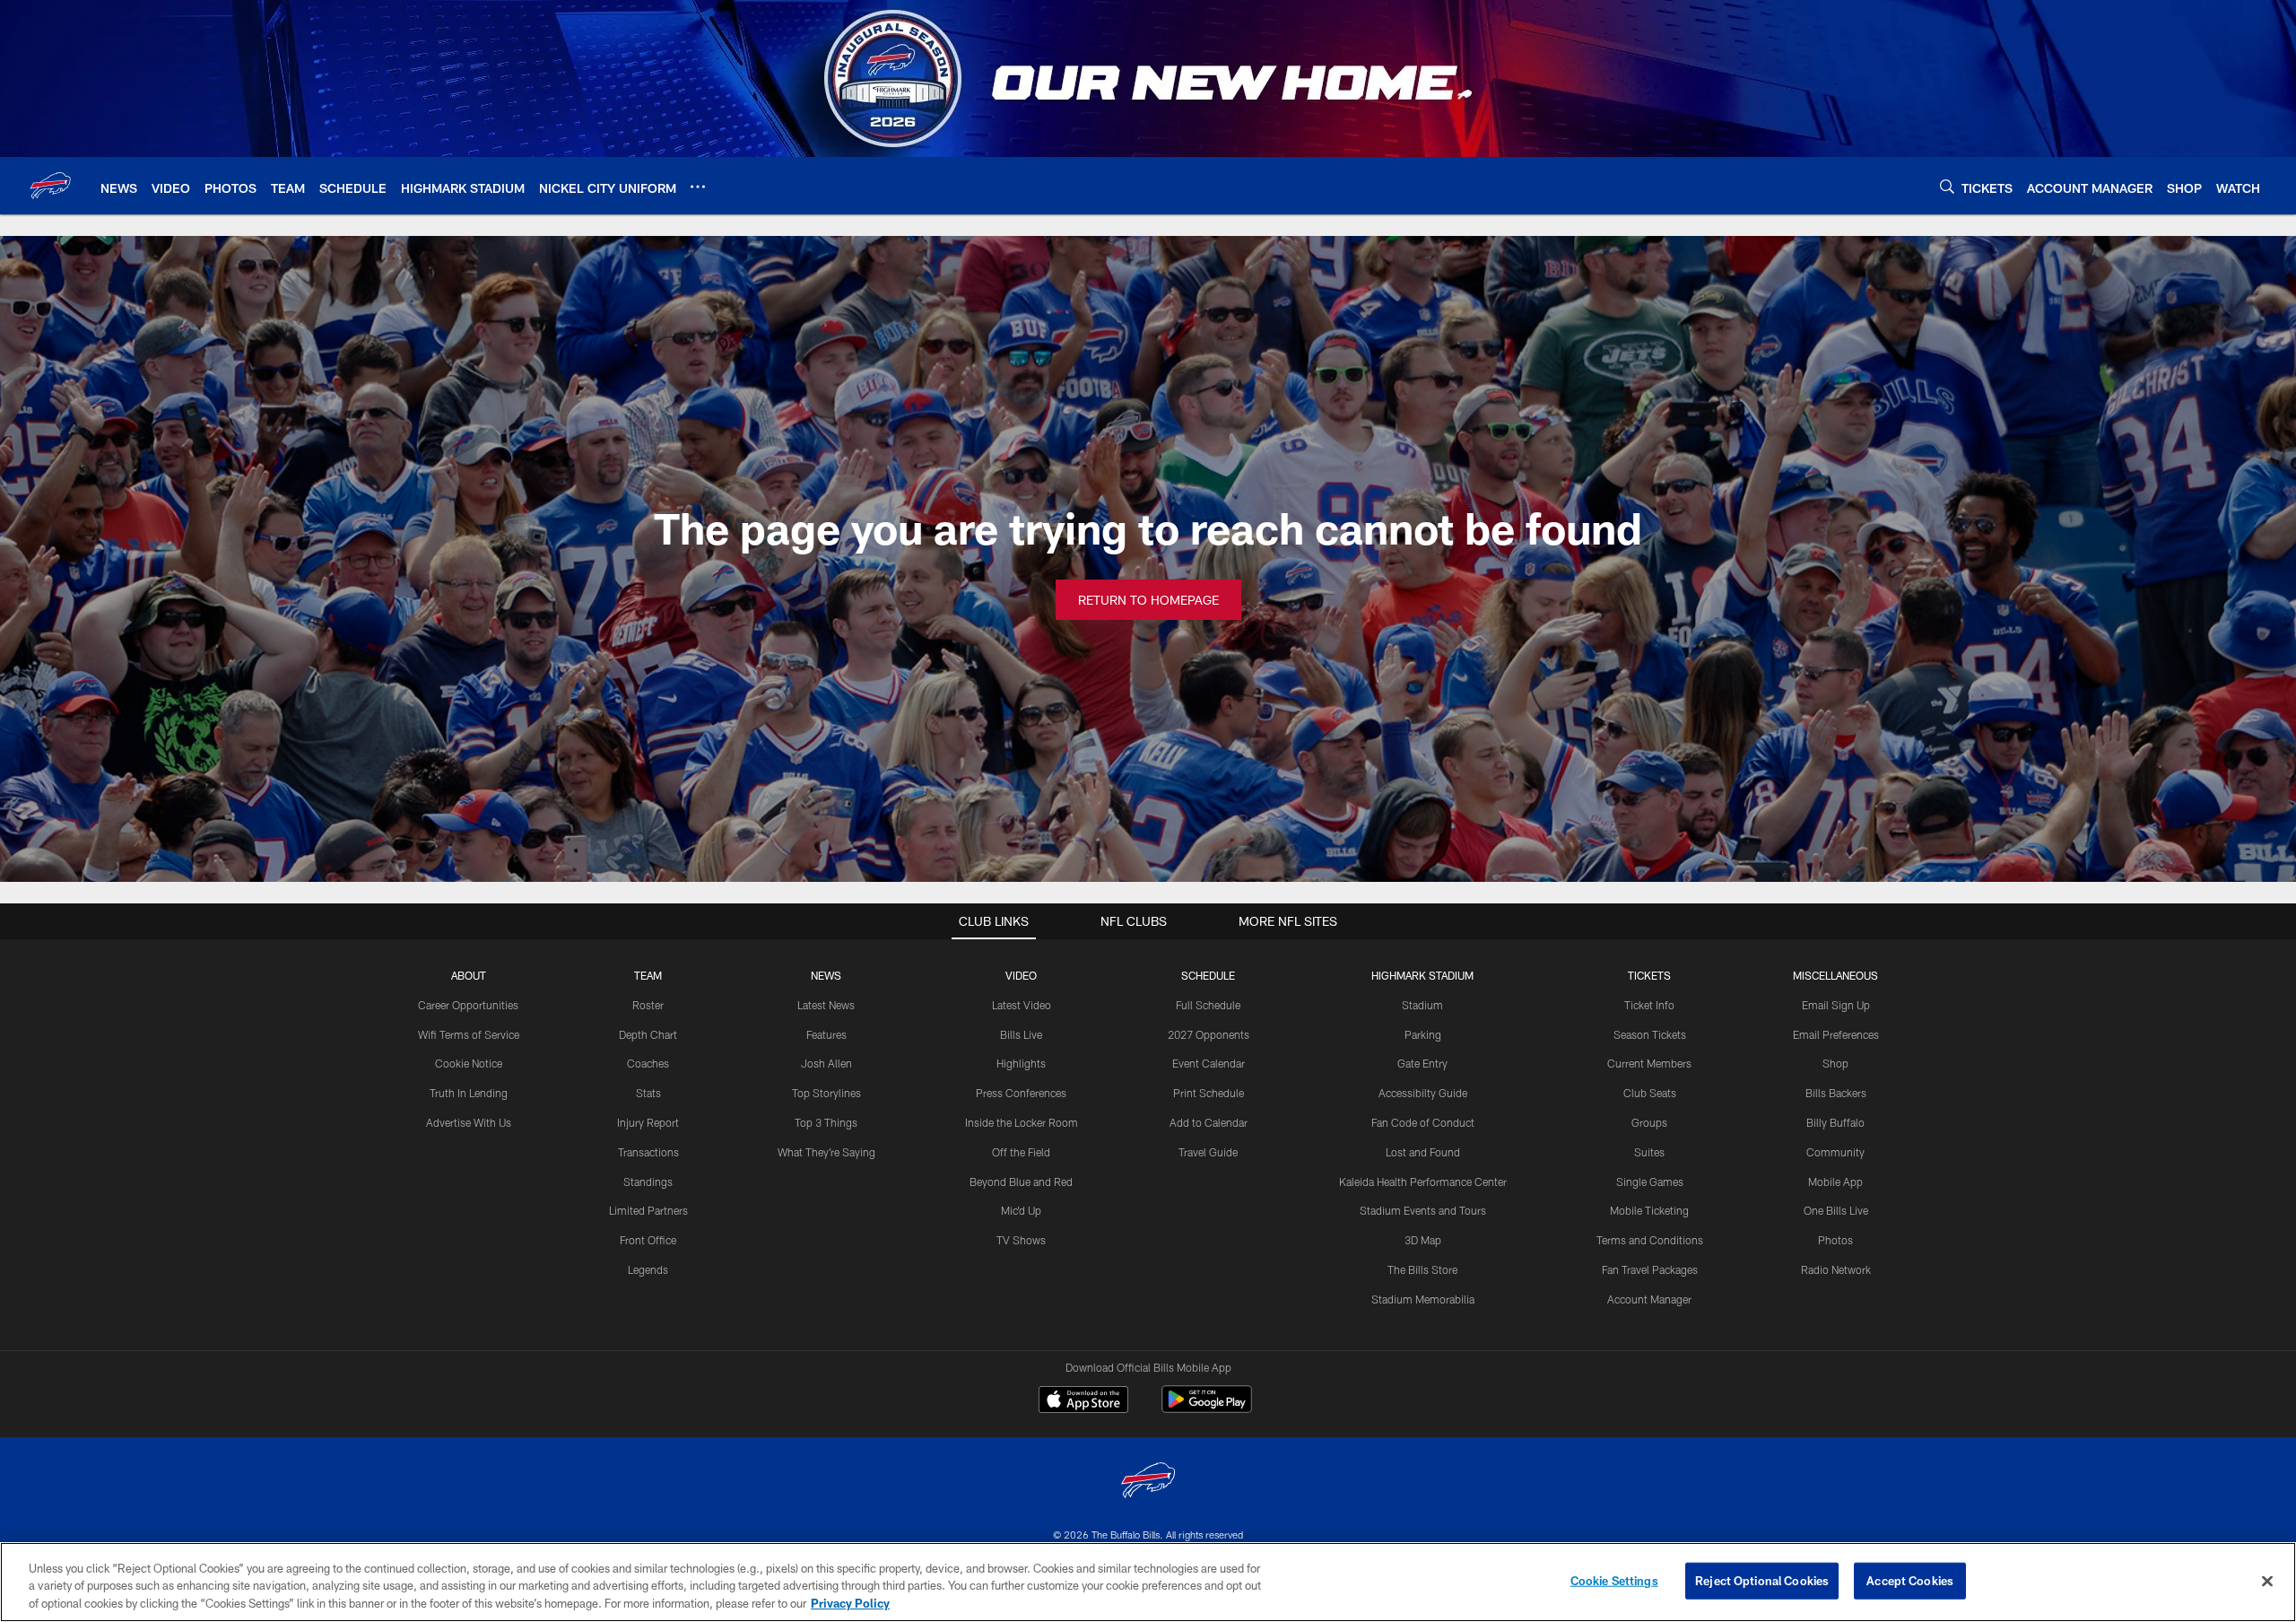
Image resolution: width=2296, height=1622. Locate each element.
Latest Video (1022, 1005)
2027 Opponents (1209, 1034)
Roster (648, 1005)
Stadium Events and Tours (1423, 1210)
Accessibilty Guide (1423, 1093)
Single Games (1650, 1182)
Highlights (1021, 1063)
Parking (1423, 1034)
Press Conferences (1021, 1093)
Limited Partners (648, 1210)
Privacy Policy (850, 1603)
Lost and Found (1423, 1152)
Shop (1835, 1063)
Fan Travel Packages (1650, 1269)
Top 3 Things (826, 1122)
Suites (1649, 1152)
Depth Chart (648, 1034)
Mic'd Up (1021, 1210)
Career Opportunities (468, 1005)
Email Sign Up (1836, 1005)
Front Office (648, 1240)
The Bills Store (1422, 1269)
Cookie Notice (469, 1063)
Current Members (1649, 1063)
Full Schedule (1208, 1005)
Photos (1835, 1240)
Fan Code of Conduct (1423, 1122)
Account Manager (1649, 1299)
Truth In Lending (469, 1093)
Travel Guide (1208, 1152)
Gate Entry (1422, 1063)
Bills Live (1021, 1034)
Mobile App (1835, 1182)
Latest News (826, 1005)
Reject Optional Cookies (1762, 1580)
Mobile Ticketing (1649, 1210)
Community (1835, 1152)
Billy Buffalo (1835, 1122)
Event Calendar (1209, 1063)
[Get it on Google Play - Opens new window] (1207, 1408)
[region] (1148, 1582)
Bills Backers (1836, 1093)
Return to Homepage (1148, 600)
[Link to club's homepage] (50, 186)
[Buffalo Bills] (1148, 1482)
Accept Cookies (1910, 1580)
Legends (648, 1269)
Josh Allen (826, 1063)
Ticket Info (1649, 1005)
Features (826, 1034)
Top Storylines (826, 1093)
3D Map (1423, 1240)
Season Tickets (1650, 1034)
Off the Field (1021, 1152)
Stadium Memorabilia (1423, 1299)
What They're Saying (826, 1152)
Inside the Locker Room (1022, 1122)
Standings (648, 1182)
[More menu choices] (698, 187)
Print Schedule (1209, 1093)
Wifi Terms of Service (469, 1034)
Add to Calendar (1209, 1122)
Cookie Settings (1614, 1580)
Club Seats (1650, 1093)
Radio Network (1836, 1269)
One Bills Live (1836, 1210)
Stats (648, 1093)
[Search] (1947, 186)
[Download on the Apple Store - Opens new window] (1083, 1401)
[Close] (2267, 1581)
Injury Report (648, 1122)
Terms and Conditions (1650, 1240)
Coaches (648, 1063)
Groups (1649, 1122)
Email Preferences (1836, 1034)
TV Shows (1021, 1240)
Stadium (1422, 1005)
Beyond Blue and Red (1021, 1182)
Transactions (648, 1152)
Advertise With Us (469, 1122)
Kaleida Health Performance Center (1423, 1182)
